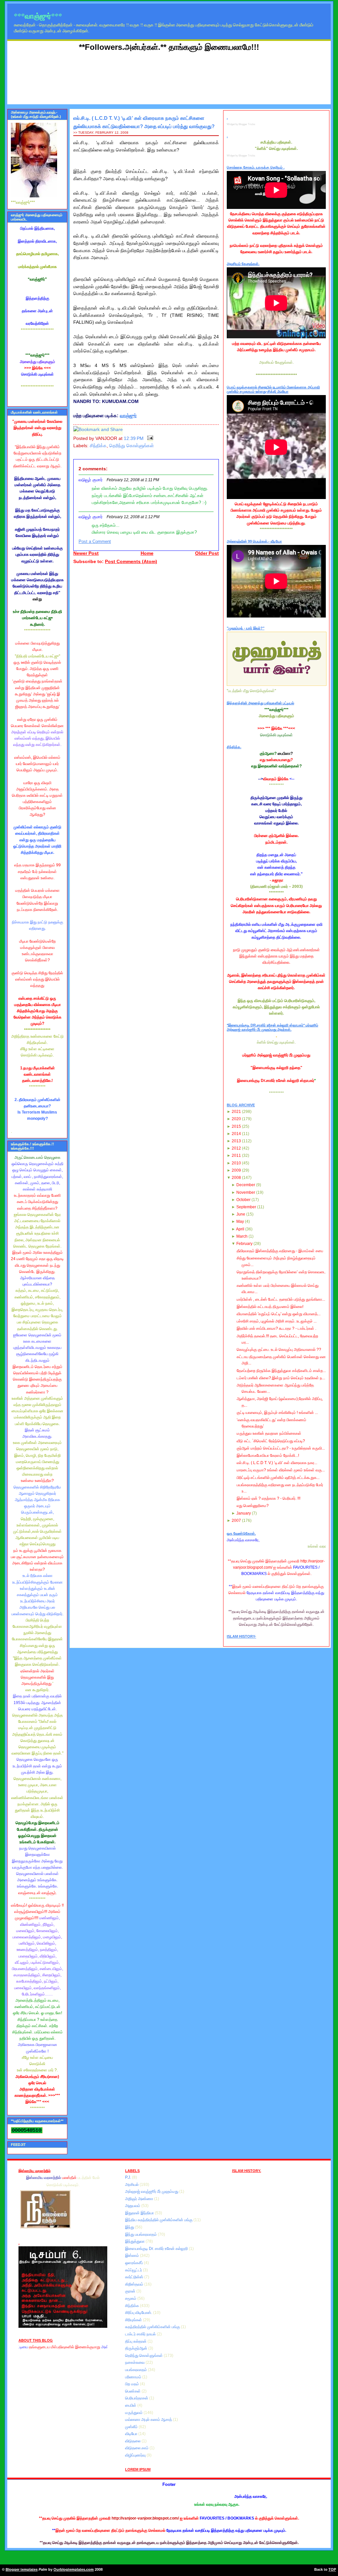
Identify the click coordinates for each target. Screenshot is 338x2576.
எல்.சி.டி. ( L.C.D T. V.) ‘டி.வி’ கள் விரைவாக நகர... (277, 1463)
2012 (236, 1148)
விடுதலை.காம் (137, 2448)
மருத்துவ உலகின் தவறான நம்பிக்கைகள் (269, 1433)
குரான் (131, 2291)
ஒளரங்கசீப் (135, 2263)
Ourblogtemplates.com (74, 2569)
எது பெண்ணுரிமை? (253, 1506)
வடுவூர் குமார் (91, 480)
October (243, 1200)
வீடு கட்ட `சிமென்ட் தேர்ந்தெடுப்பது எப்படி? (271, 1441)
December (246, 1185)
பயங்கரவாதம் (136, 2370)
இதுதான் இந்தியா (140, 2213)
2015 (236, 1126)
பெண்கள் (133, 2391)
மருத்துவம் (134, 2413)
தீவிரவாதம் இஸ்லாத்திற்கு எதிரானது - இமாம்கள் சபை (280, 1251)
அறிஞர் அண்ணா (140, 2199)
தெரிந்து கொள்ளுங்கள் (132, 446)
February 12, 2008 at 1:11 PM (133, 480)
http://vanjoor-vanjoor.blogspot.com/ (145, 2518)
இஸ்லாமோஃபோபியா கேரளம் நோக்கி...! (268, 1455)
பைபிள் (131, 2405)
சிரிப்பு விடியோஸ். (139, 2313)
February (244, 1244)
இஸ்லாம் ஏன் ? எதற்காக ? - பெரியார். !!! (269, 1498)
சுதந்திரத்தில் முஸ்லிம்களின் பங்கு (153, 2327)
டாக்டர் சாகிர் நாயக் (141, 2334)
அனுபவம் (133, 2206)
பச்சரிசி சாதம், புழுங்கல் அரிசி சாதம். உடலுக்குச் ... (277, 1321)
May (240, 1221)
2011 (236, 1155)
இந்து (130, 2227)
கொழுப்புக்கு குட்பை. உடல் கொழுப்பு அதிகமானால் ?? (279, 1350)
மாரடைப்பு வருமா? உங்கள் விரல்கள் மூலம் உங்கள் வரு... (281, 1470)
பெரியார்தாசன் (137, 2398)
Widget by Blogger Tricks (241, 124)
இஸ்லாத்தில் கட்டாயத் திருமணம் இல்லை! (270, 1307)
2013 (236, 1141)
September (246, 1207)
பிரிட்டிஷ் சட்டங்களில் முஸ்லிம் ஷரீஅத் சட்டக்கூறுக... (278, 1478)
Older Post (207, 553)
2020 (236, 1119)
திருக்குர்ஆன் (137, 2348)
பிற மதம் (133, 2384)
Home (147, 553)
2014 (236, 1134)
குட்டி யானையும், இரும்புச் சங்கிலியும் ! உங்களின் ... (277, 1413)
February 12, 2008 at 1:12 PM (133, 517)
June (241, 1214)
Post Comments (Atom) (131, 562)
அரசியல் (132, 2185)
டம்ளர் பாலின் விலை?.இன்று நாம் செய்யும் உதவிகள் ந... (281, 1378)
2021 (236, 1112)
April (240, 1229)
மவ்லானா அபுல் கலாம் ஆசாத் (149, 2420)
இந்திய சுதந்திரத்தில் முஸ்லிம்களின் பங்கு (159, 2220)
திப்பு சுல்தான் (136, 2341)
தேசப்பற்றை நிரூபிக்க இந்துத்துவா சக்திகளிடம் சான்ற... (281, 1371)
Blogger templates (22, 2569)
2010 (236, 1163)
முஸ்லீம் (132, 2427)
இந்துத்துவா (135, 2241)
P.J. (129, 2177)
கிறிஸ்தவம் (135, 2284)
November (246, 1192)
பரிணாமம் (134, 2377)
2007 (236, 1521)
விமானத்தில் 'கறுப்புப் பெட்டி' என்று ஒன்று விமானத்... (279, 1314)
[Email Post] (149, 438)
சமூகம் (131, 2298)
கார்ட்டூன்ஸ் (135, 2277)
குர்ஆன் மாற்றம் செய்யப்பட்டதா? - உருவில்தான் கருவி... (281, 1448)
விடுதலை (133, 2441)
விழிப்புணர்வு (136, 2455)
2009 (236, 1170)
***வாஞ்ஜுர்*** (38, 16)
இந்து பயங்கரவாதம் (141, 2234)
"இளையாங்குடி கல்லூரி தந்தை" (276, 1068)
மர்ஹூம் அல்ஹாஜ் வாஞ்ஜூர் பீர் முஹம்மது (276, 1055)
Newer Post (86, 553)
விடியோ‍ (132, 2434)
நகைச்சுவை (135, 2362)
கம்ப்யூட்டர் (134, 2270)
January (244, 1513)
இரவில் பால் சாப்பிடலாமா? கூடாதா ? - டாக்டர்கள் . (276, 1328)
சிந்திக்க (98, 446)
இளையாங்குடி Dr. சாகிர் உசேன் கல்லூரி (157, 2249)
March (242, 1236)
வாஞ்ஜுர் (128, 416)
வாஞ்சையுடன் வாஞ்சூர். (37, 1893)
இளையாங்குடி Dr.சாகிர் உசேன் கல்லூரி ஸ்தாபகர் (276, 1081)
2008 (236, 1178)
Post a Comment (95, 542)
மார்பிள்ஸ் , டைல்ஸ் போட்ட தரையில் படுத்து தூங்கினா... (281, 1299)
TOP (332, 2569)
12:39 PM (134, 438)
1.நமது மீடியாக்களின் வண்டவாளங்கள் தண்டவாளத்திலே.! (37, 1074)
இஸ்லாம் (133, 2256)
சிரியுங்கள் (134, 2320)
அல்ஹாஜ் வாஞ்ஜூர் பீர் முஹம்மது (152, 2191)
